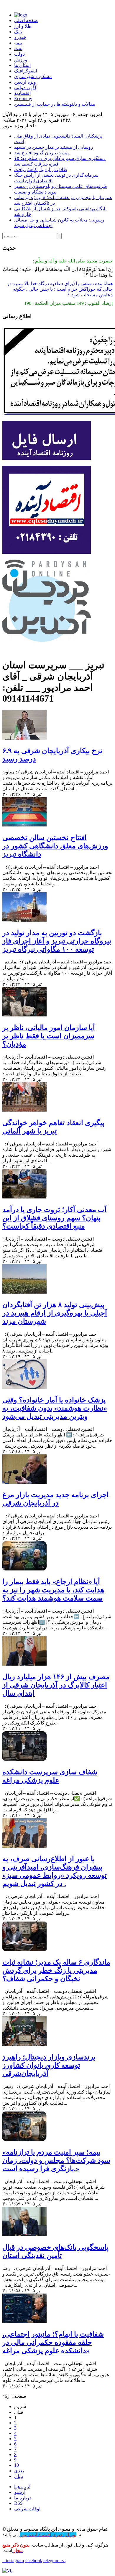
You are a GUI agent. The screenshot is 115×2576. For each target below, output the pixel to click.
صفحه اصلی (26, 20)
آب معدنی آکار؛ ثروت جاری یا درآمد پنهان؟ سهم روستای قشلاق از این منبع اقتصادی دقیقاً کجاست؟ (55, 1218)
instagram (13, 2561)
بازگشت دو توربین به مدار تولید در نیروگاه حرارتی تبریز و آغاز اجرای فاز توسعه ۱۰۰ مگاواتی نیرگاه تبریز (57, 941)
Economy (23, 99)
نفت (18, 48)
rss (63, 2561)
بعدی (19, 2471)
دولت (19, 54)
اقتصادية (22, 93)
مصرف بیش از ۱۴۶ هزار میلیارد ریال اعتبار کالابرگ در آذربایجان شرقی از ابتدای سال (56, 1685)
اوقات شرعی (27, 2509)
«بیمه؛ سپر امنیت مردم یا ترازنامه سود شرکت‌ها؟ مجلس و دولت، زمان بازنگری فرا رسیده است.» (56, 2160)
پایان (19, 2476)
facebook (34, 2561)
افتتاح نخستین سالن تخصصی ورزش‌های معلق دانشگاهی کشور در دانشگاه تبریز (55, 846)
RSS (18, 2503)
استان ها (22, 65)
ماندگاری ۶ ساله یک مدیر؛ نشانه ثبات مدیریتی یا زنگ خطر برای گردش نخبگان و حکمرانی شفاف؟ (56, 1970)
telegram (52, 2561)
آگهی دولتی (25, 88)
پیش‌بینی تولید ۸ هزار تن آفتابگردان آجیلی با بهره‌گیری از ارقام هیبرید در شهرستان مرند (55, 1313)
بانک (18, 32)
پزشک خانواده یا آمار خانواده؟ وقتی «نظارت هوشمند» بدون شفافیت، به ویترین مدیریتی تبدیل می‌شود (55, 1408)
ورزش (21, 60)
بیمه (18, 43)
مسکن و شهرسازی (33, 76)
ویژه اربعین (25, 82)
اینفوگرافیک (26, 71)
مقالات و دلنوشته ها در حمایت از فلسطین (55, 104)
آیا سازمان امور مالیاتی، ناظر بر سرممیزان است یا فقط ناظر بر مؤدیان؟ (49, 1036)
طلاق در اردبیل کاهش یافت (41, 170)
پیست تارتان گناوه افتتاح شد (41, 153)
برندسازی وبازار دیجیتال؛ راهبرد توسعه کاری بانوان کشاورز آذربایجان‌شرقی (49, 2065)
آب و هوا (22, 2487)
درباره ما (23, 2498)
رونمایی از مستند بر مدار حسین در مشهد (54, 147)
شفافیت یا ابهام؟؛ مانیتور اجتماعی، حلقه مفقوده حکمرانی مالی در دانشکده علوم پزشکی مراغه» (53, 2342)
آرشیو (20, 2492)
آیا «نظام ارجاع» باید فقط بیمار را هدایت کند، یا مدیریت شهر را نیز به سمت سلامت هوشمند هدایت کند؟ (53, 1590)
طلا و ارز (23, 26)
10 (17, 2465)
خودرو (20, 37)
